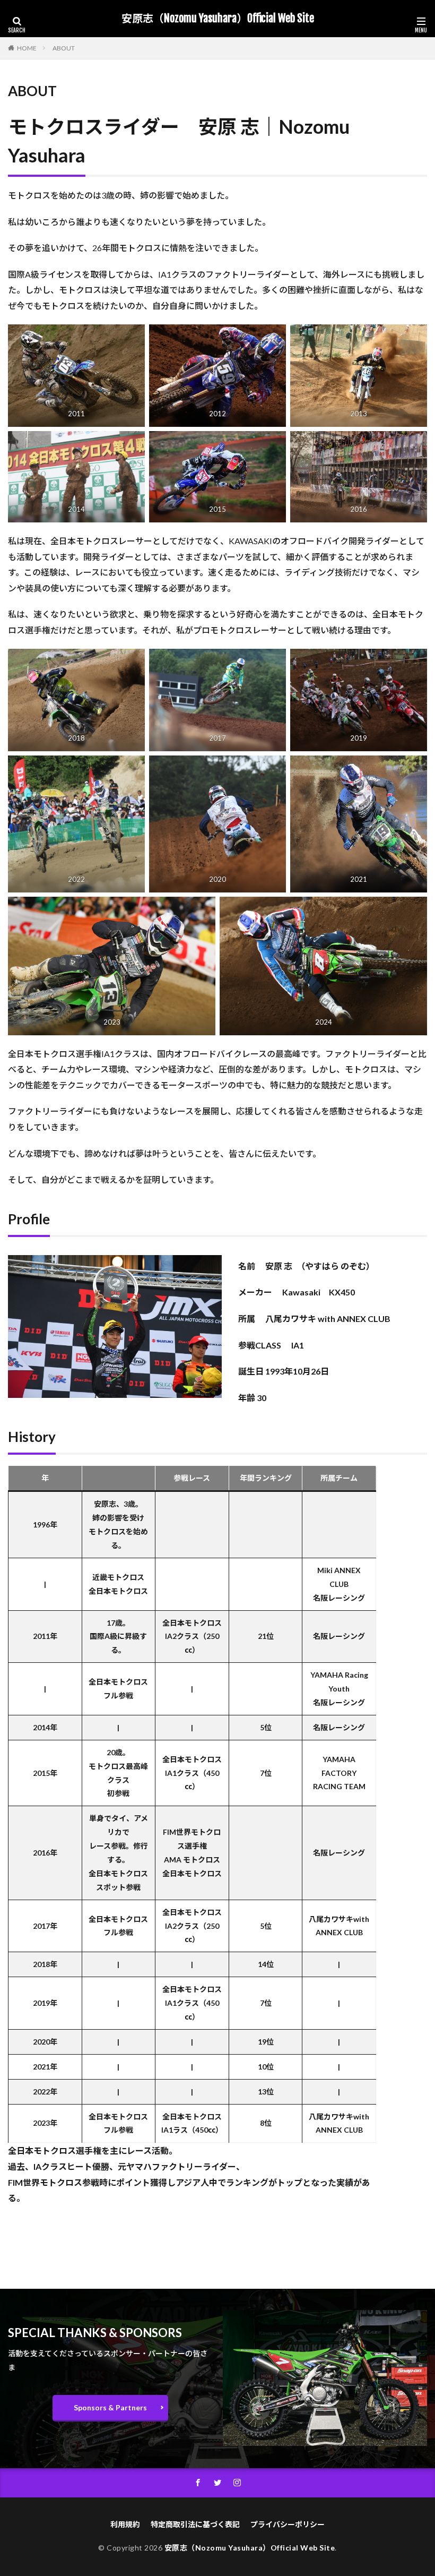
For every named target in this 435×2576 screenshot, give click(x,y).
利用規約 (125, 2524)
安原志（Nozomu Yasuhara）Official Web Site (218, 19)
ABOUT (64, 48)
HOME (27, 48)
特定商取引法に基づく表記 (195, 2524)
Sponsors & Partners (110, 2407)
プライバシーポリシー (288, 2524)
